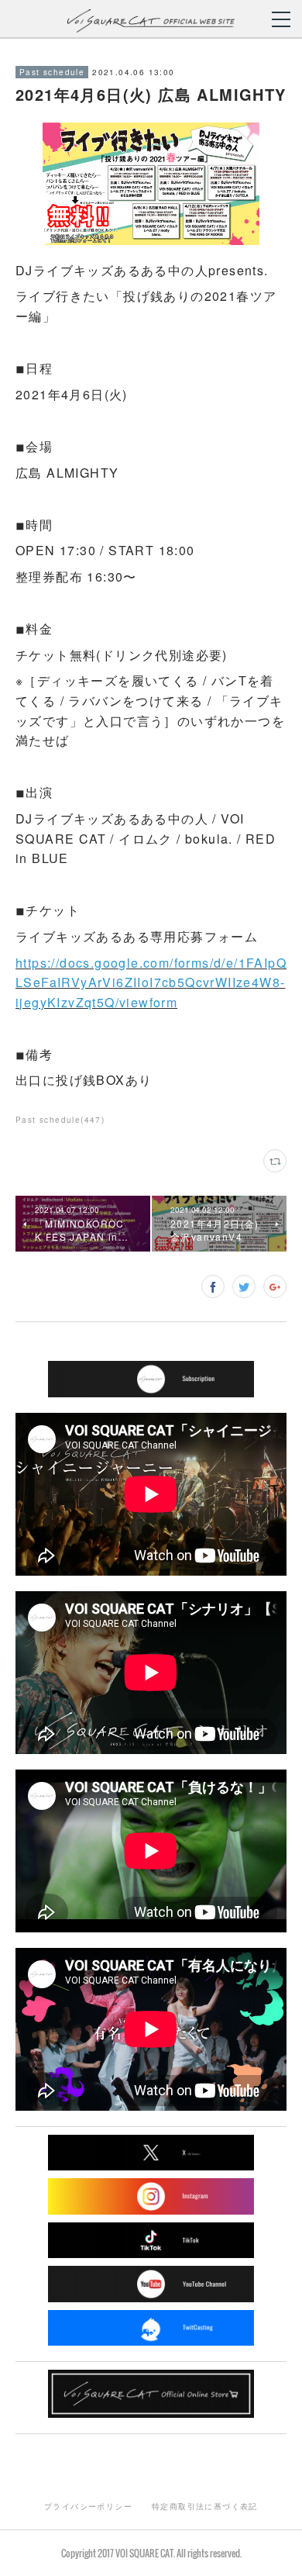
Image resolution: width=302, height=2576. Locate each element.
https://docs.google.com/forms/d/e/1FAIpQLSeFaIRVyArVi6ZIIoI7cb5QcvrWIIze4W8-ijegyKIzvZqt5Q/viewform (151, 982)
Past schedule (52, 72)
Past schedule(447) (60, 1120)
